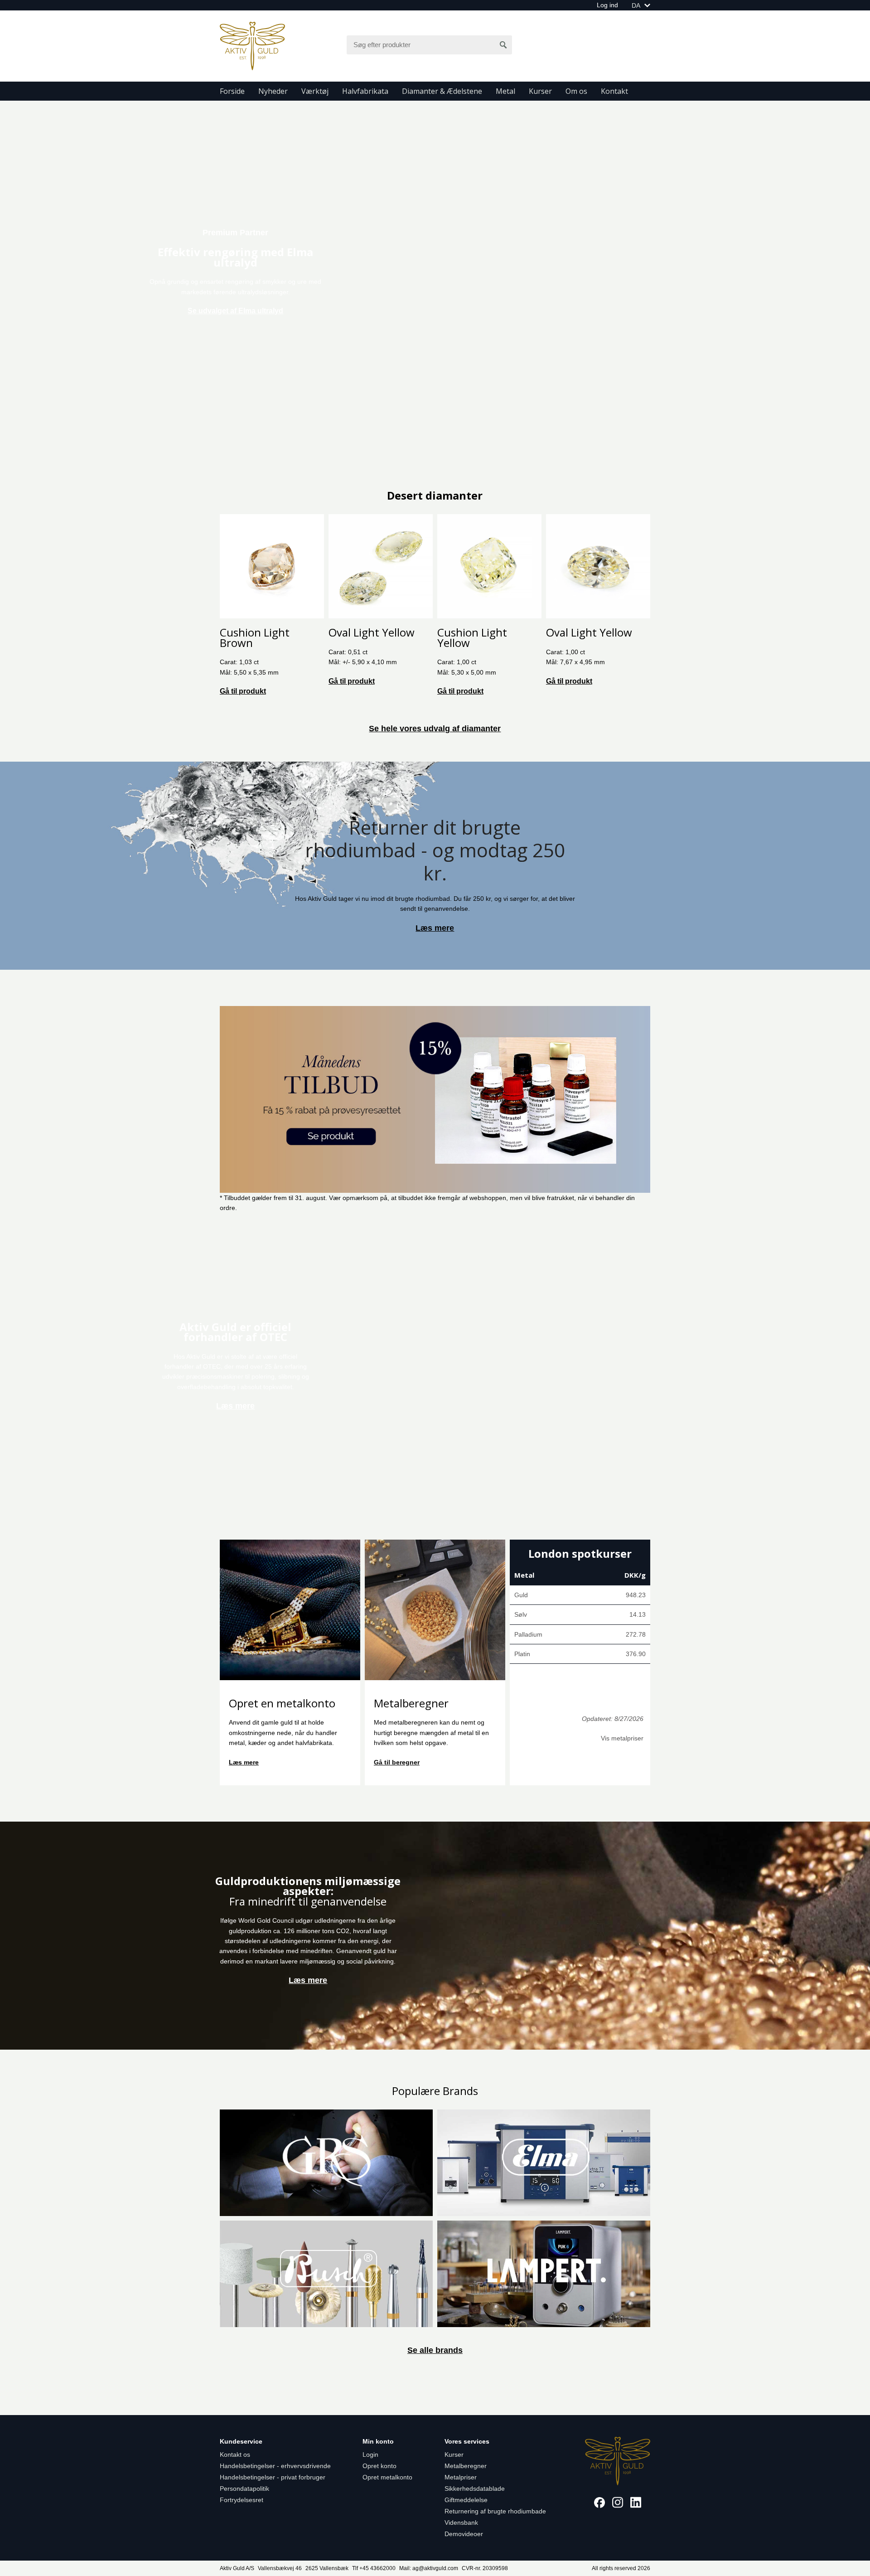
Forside (232, 91)
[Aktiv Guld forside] (252, 45)
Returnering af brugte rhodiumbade (495, 2511)
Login (370, 2454)
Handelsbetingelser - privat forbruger (273, 2477)
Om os (576, 91)
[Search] (503, 45)
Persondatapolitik (244, 2489)
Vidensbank (461, 2523)
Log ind (607, 5)
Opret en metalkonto (282, 1703)
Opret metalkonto (387, 2477)
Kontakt (614, 91)
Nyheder (273, 91)
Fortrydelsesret (242, 2500)
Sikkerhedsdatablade (475, 2489)
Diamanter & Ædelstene (442, 91)
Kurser (540, 91)
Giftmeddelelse (466, 2500)
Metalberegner (411, 1703)
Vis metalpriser (622, 1738)
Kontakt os (235, 2454)
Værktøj (315, 91)
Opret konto (379, 2466)
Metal (505, 91)
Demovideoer (464, 2534)
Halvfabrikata (365, 91)
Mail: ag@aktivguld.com (429, 2568)
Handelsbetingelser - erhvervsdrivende (275, 2466)
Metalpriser (461, 2477)
